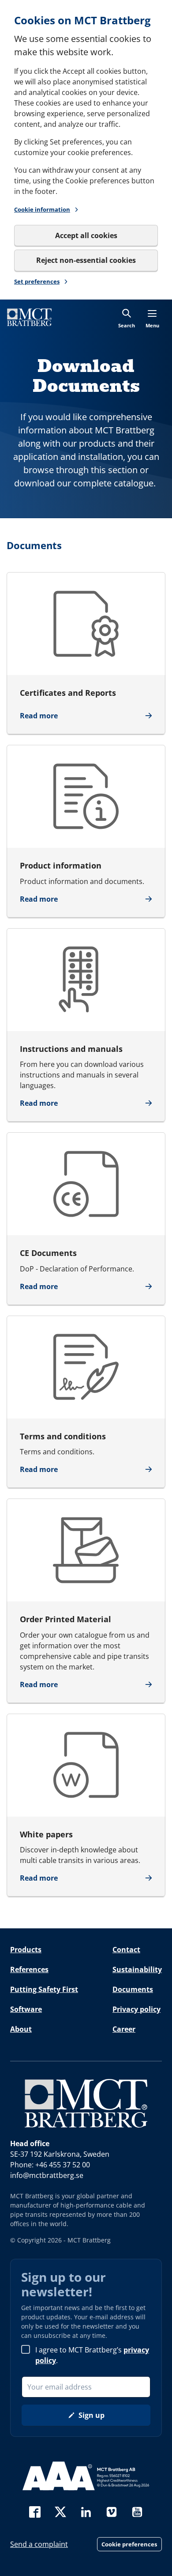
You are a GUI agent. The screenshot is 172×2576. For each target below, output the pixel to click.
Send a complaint (39, 2544)
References (29, 1969)
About (21, 2029)
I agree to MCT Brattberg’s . (92, 2355)
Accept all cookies (86, 235)
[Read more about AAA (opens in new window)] (86, 2476)
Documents (133, 1989)
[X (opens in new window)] (60, 2511)
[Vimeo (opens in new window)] (112, 2511)
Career (124, 2029)
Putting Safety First (44, 1989)
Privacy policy (136, 2009)
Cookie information (42, 209)
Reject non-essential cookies (86, 260)
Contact (126, 1950)
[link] (29, 317)
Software (26, 2009)
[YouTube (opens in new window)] (137, 2511)
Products (26, 1950)
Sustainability (137, 1969)
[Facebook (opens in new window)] (35, 2511)
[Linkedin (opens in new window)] (86, 2511)
